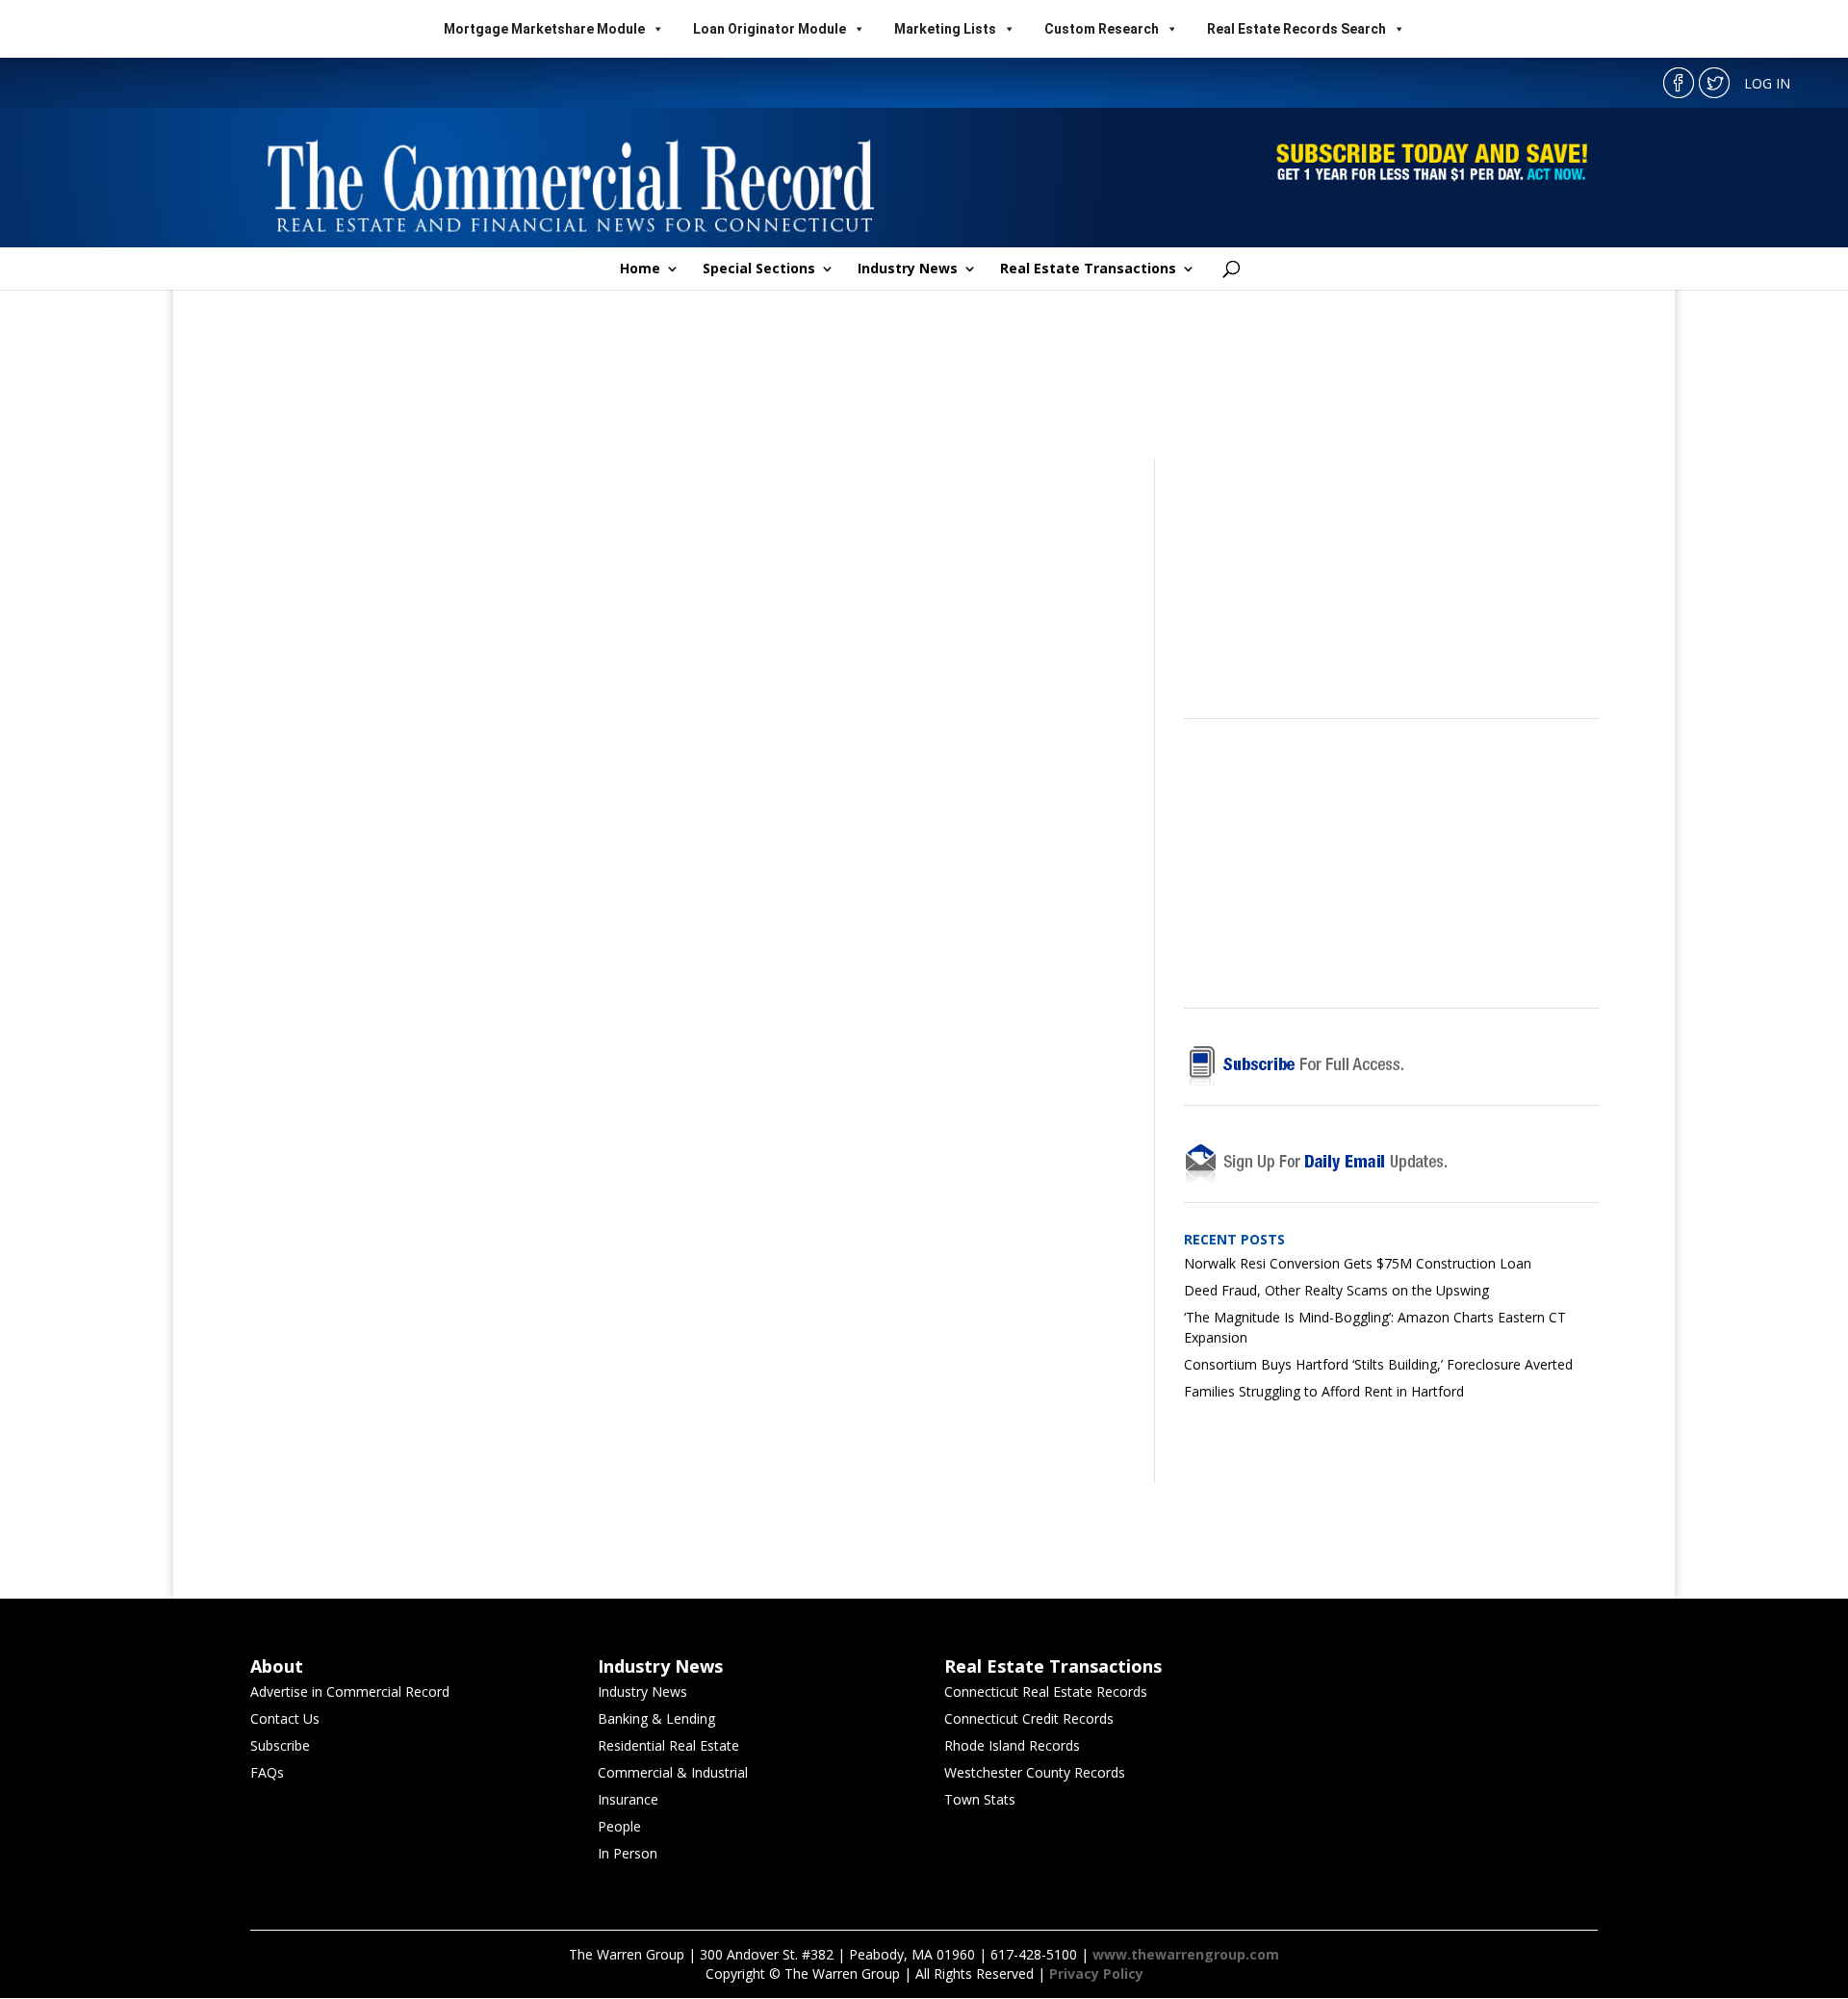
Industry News (908, 269)
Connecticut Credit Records (1029, 1718)
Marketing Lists (945, 29)
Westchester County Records (1035, 1772)
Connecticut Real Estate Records (1046, 1691)
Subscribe (280, 1745)
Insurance (628, 1799)
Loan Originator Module (770, 29)
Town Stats (980, 1799)
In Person (628, 1853)
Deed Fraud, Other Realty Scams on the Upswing (1336, 1290)
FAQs (267, 1772)
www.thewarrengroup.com (1186, 1954)
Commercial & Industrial (673, 1772)
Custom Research (1102, 29)
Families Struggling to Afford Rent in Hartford (1324, 1391)
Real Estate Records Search (1296, 29)
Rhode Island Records (1012, 1745)
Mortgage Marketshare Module (544, 29)
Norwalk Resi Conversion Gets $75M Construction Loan (1358, 1263)
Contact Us (285, 1718)
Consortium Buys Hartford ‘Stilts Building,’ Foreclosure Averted (1378, 1364)
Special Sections (759, 269)
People (619, 1826)
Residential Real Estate (668, 1745)
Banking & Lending (656, 1718)
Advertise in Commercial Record (350, 1691)
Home (640, 269)
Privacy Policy (1096, 1973)
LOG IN (1767, 83)
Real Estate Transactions (1088, 269)
